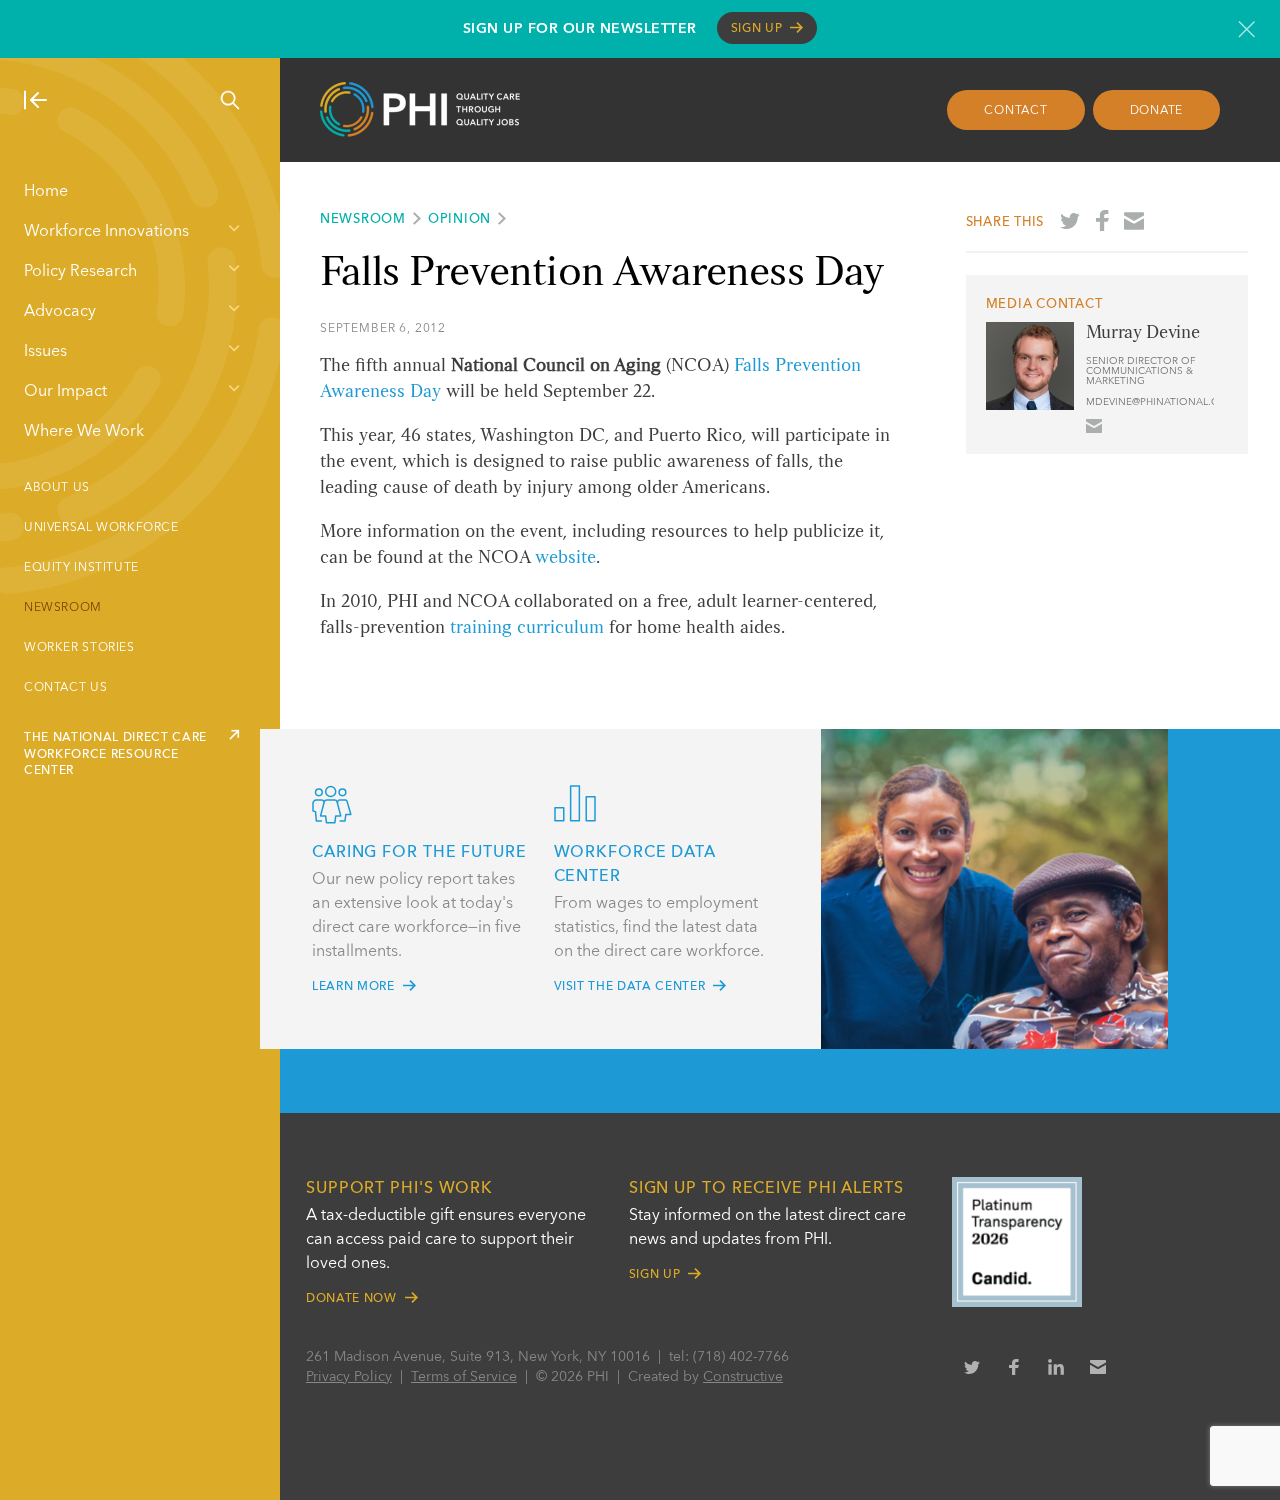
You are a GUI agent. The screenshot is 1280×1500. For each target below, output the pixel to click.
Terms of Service (464, 1377)
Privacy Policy (349, 1377)
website (565, 558)
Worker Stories (79, 648)
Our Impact (65, 392)
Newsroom (63, 608)
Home (46, 192)
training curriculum (527, 628)
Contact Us (65, 688)
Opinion (459, 219)
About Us (57, 488)
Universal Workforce (101, 528)
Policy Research (80, 272)
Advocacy (60, 312)
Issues (45, 352)
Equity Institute (81, 568)
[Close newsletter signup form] (1246, 29)
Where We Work (84, 432)
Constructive (743, 1377)
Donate (1157, 111)
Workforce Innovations (106, 232)
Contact (1015, 111)
